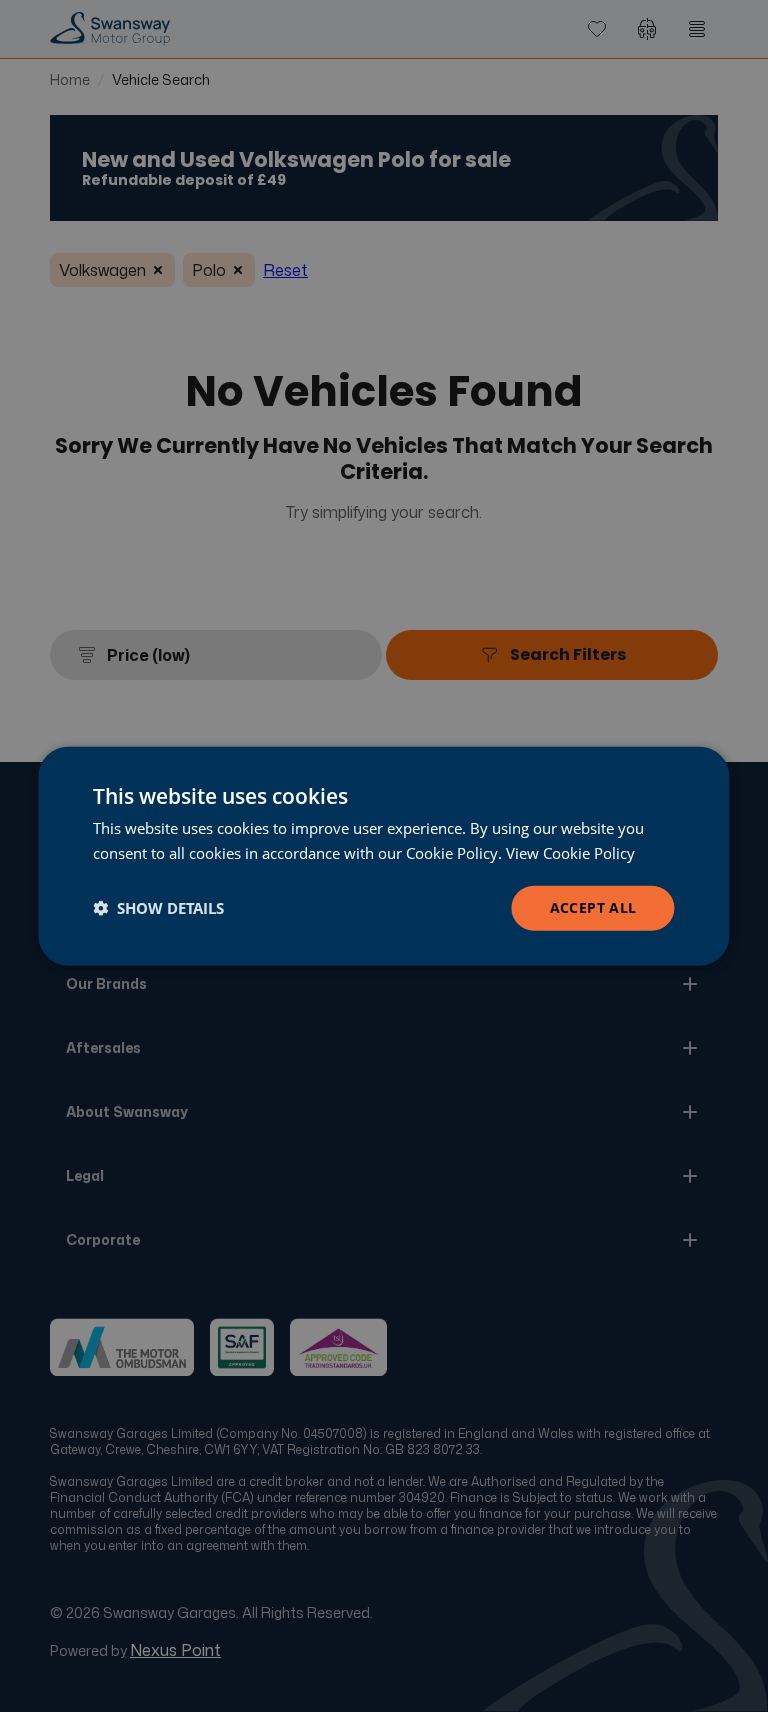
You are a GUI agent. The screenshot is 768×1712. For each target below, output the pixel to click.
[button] (158, 908)
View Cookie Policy (570, 853)
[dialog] (383, 856)
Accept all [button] (593, 907)
